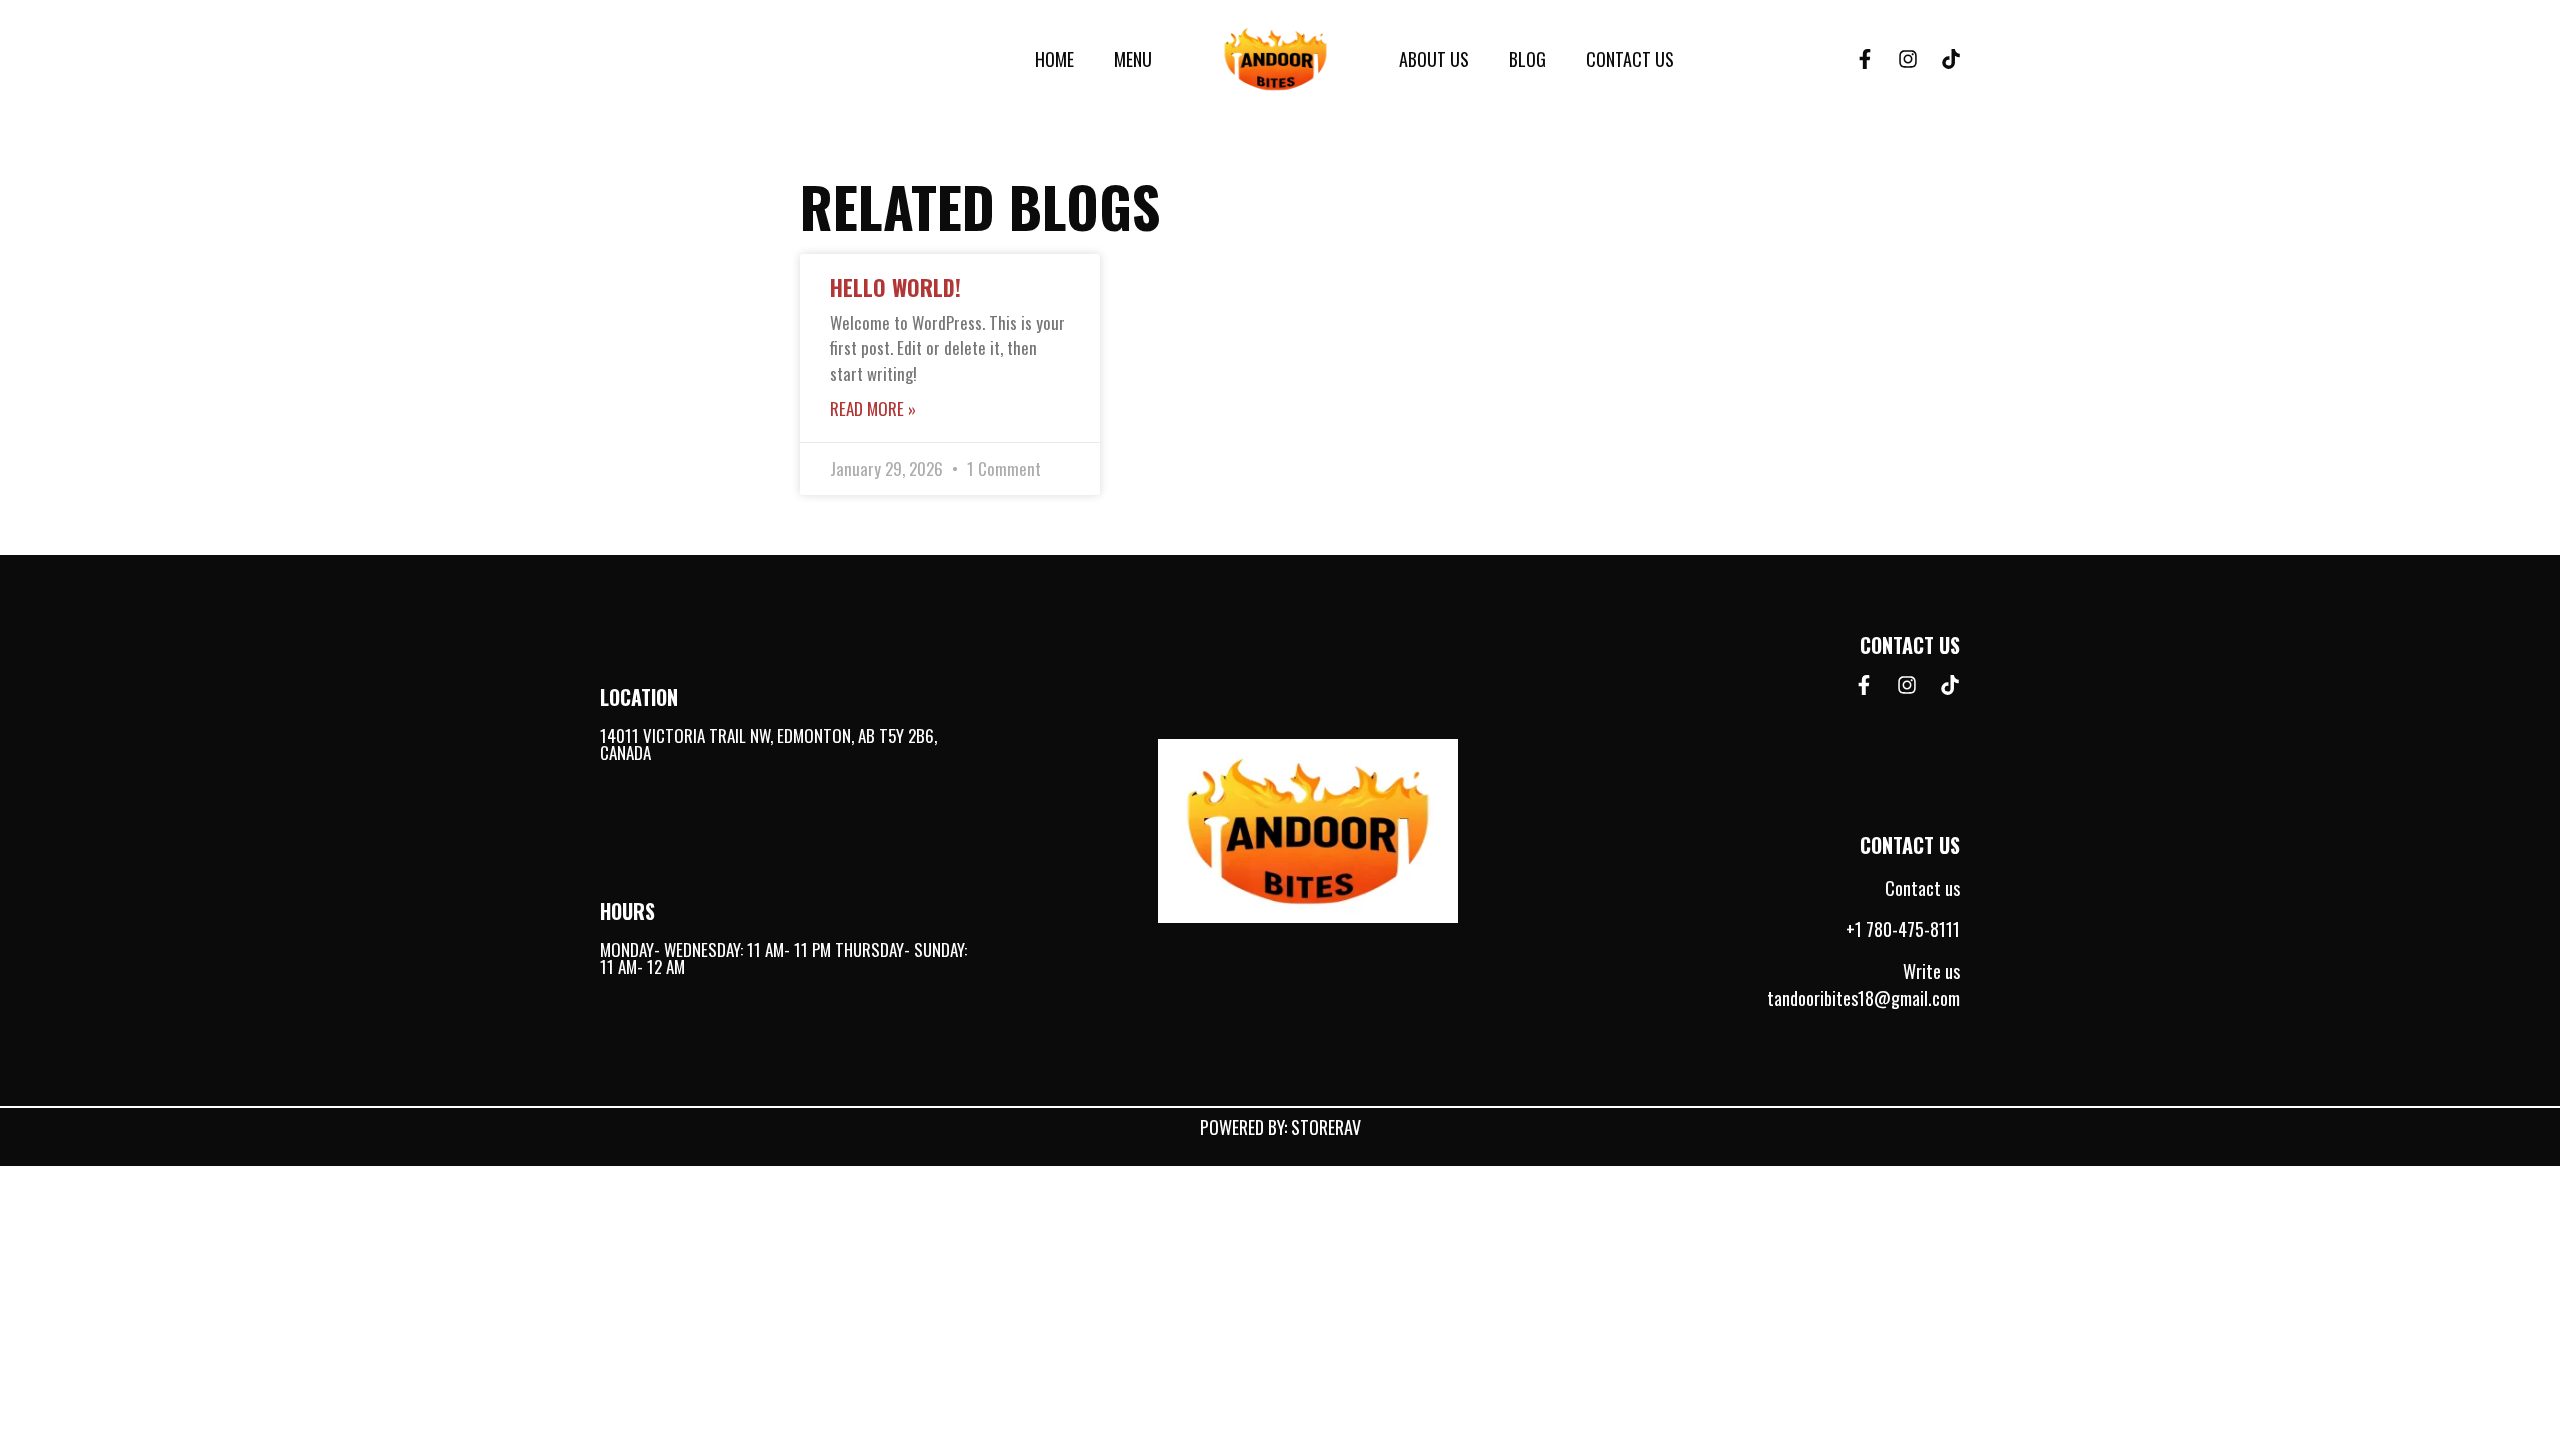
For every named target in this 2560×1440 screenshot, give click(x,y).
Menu (1133, 59)
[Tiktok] (1951, 59)
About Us (1434, 59)
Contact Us (1630, 59)
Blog (1527, 59)
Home (1054, 59)
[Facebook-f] (1865, 59)
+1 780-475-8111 (1903, 929)
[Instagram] (1908, 59)
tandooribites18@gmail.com (1863, 998)
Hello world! (895, 287)
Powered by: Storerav (1280, 1127)
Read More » (873, 408)
